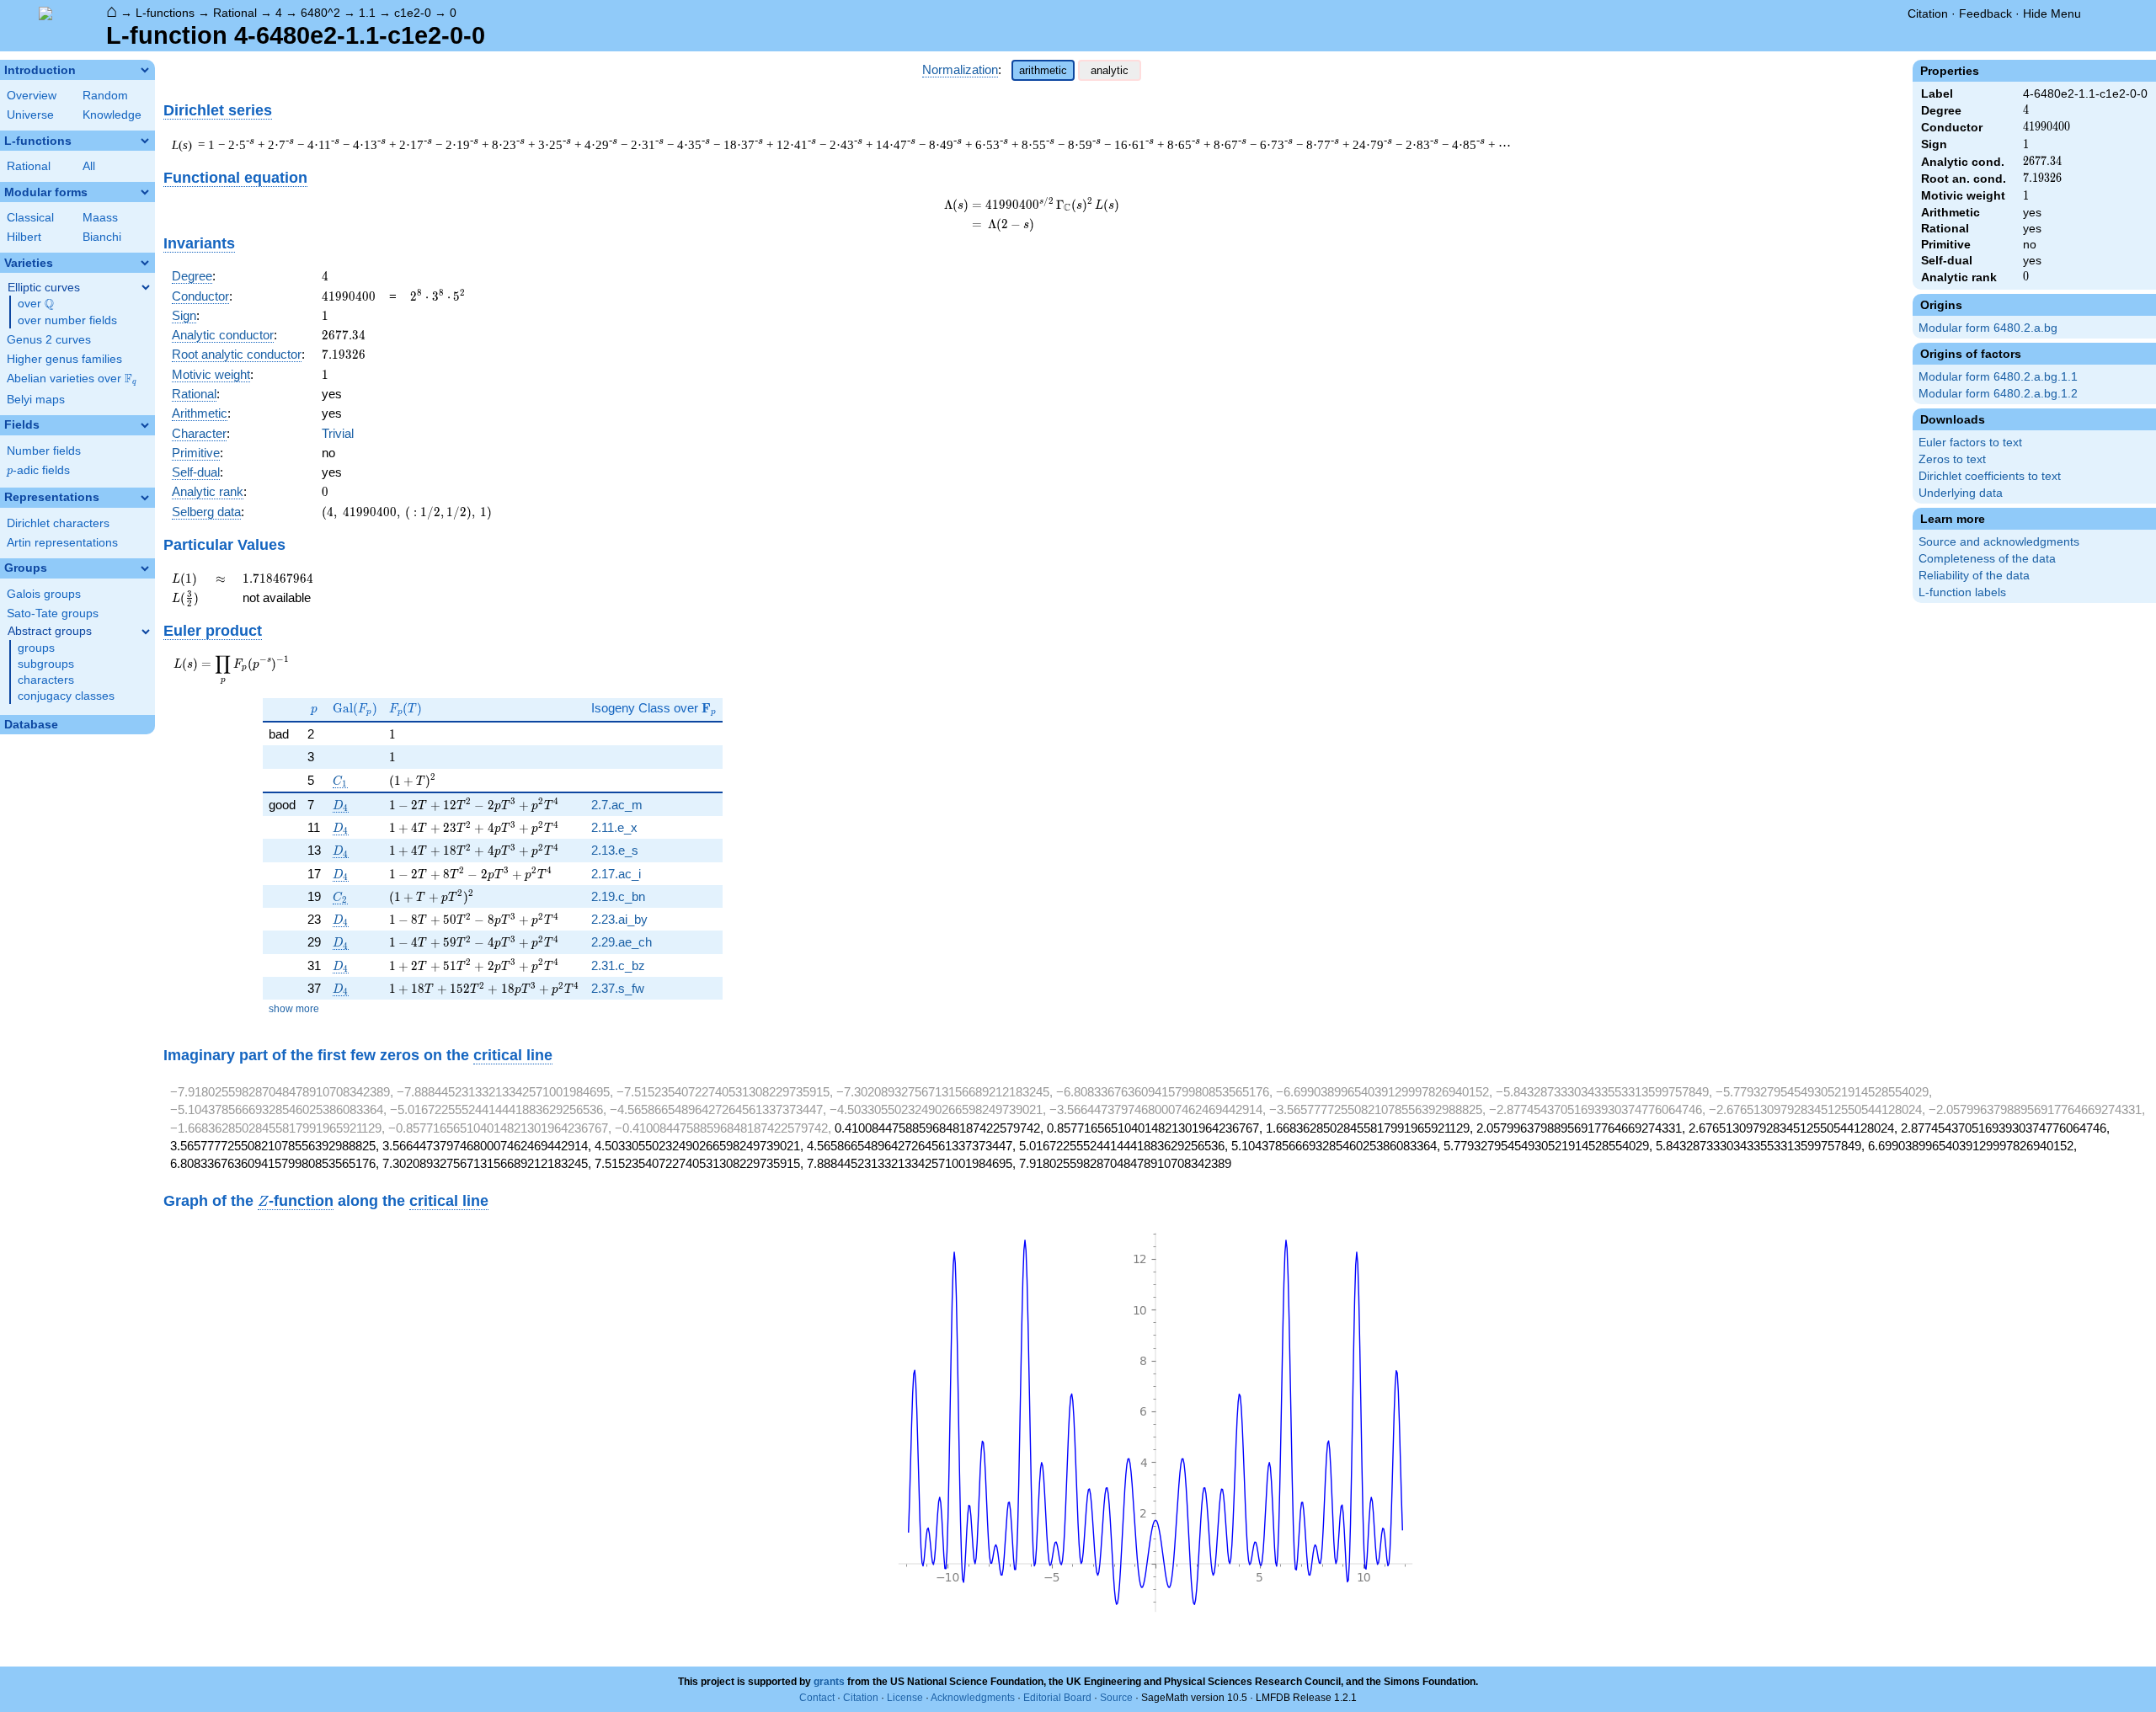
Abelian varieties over (72, 379)
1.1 (367, 13)
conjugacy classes (66, 696)
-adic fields (38, 470)
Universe (30, 115)
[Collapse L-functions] (145, 141)
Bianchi (102, 237)
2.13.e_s (615, 850)
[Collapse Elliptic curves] (146, 287)
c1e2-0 (413, 13)
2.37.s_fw (618, 988)
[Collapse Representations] (145, 498)
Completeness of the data (1987, 559)
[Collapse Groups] (145, 568)
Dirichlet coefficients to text (1990, 476)
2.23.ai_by (619, 919)
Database (31, 725)
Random (105, 96)
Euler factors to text (1970, 443)
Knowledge (112, 115)
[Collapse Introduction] (145, 70)
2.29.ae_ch (622, 942)
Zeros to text (1952, 459)
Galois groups (44, 594)
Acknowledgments (973, 1698)
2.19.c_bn (618, 896)
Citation (1928, 13)
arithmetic (1043, 70)
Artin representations (62, 543)
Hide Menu (2052, 13)
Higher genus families (64, 359)
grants (829, 1682)
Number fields (44, 451)
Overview (32, 96)
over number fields (67, 320)
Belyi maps (36, 400)
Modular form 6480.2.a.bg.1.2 (1998, 394)
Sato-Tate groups (53, 613)
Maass (100, 218)
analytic (1110, 70)
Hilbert (24, 237)
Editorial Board (1057, 1698)
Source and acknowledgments (1999, 542)
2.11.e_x (614, 827)
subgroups (46, 664)
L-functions (165, 13)
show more (294, 1009)
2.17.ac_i (616, 874)
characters (46, 680)
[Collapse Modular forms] (145, 192)
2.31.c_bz (618, 965)
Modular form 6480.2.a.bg (1988, 328)
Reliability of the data (1974, 576)
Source (1116, 1698)
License (905, 1698)
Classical (30, 218)
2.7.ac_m (617, 805)
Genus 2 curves (49, 340)
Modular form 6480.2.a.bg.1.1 (1998, 377)
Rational (235, 13)
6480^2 (320, 13)
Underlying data (1961, 493)
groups (36, 648)
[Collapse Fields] (145, 425)
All (89, 166)
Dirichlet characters (58, 523)
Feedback (1985, 13)
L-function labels (1962, 592)
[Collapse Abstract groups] (146, 632)
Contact (817, 1698)
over (36, 304)
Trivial (338, 433)
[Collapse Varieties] (145, 263)
